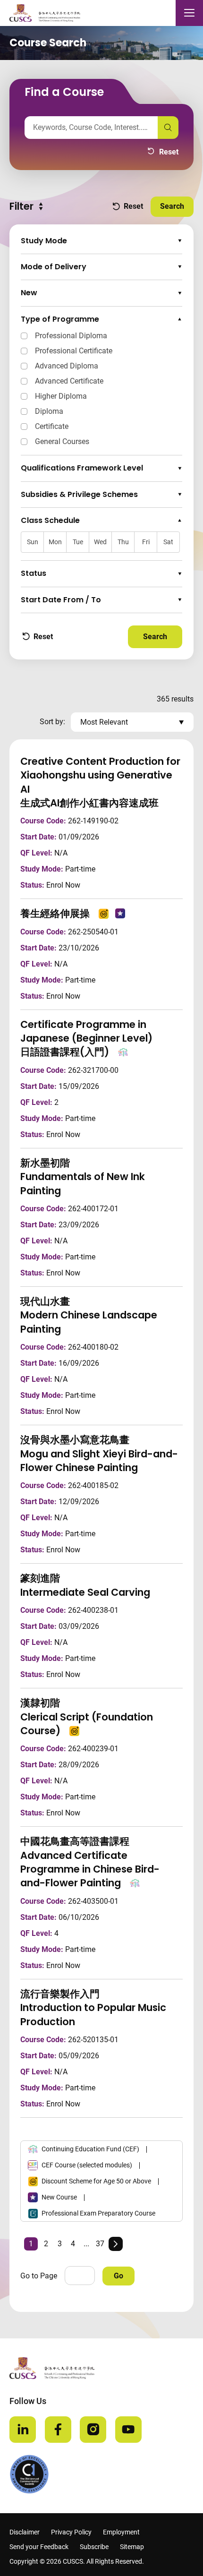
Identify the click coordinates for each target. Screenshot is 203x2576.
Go (118, 2276)
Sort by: (52, 722)
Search (177, 206)
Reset (163, 153)
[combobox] (91, 128)
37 (100, 2244)
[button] (101, 241)
